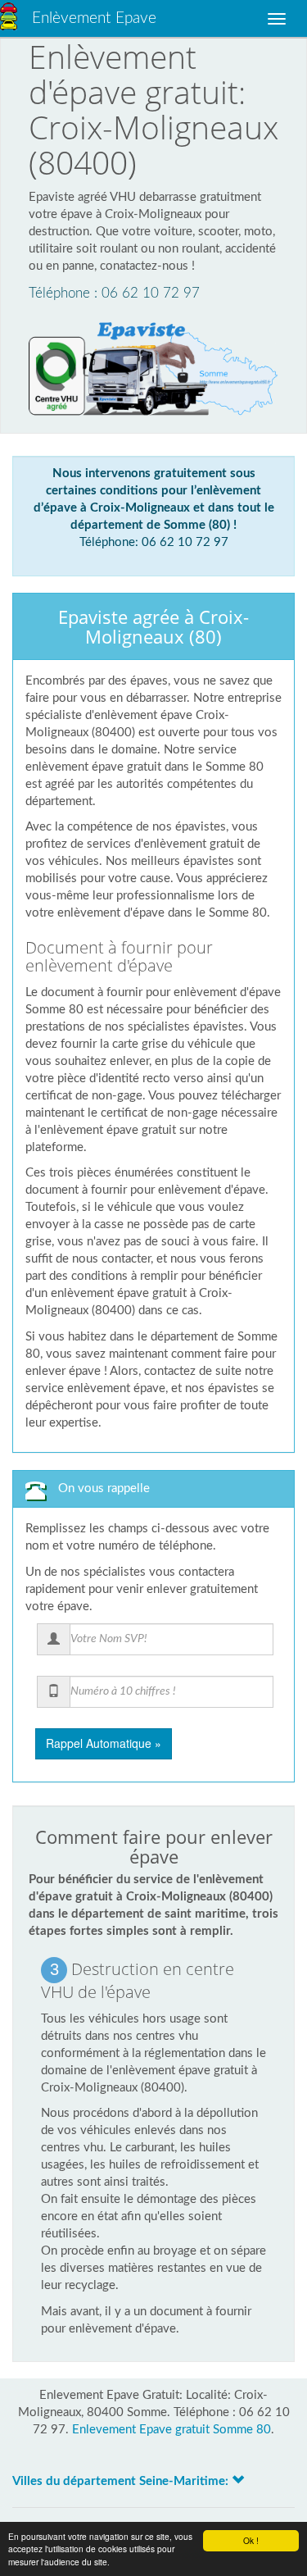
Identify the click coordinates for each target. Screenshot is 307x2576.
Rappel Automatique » (104, 1743)
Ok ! (251, 2540)
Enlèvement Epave (94, 18)
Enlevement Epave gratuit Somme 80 (172, 2430)
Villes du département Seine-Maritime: (122, 2481)
